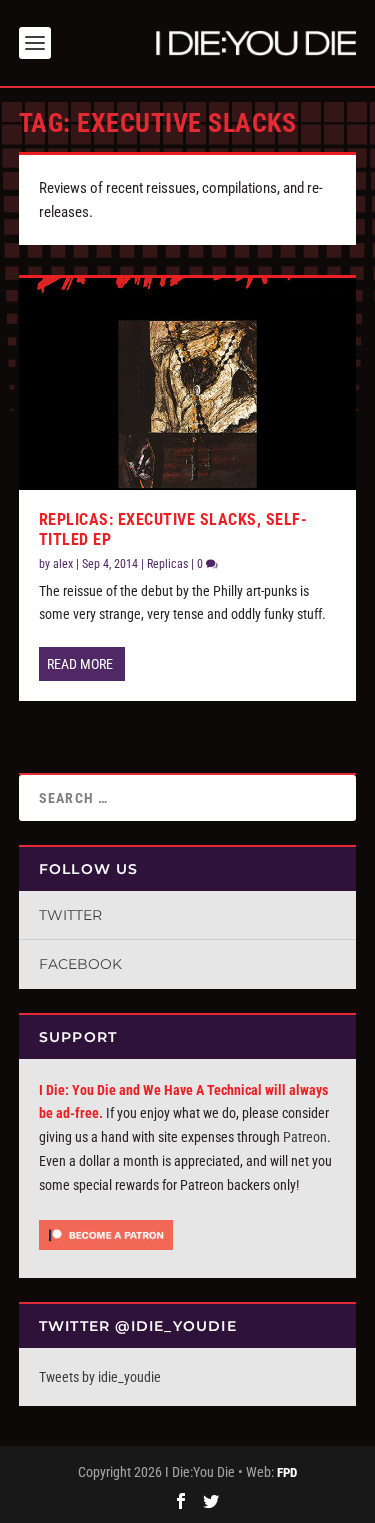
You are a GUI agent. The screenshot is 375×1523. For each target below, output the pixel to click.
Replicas (167, 564)
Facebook (80, 964)
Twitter (70, 915)
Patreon (305, 1137)
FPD (287, 1472)
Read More (80, 664)
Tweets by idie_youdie (100, 1377)
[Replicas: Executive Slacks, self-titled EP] (188, 384)
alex (63, 564)
